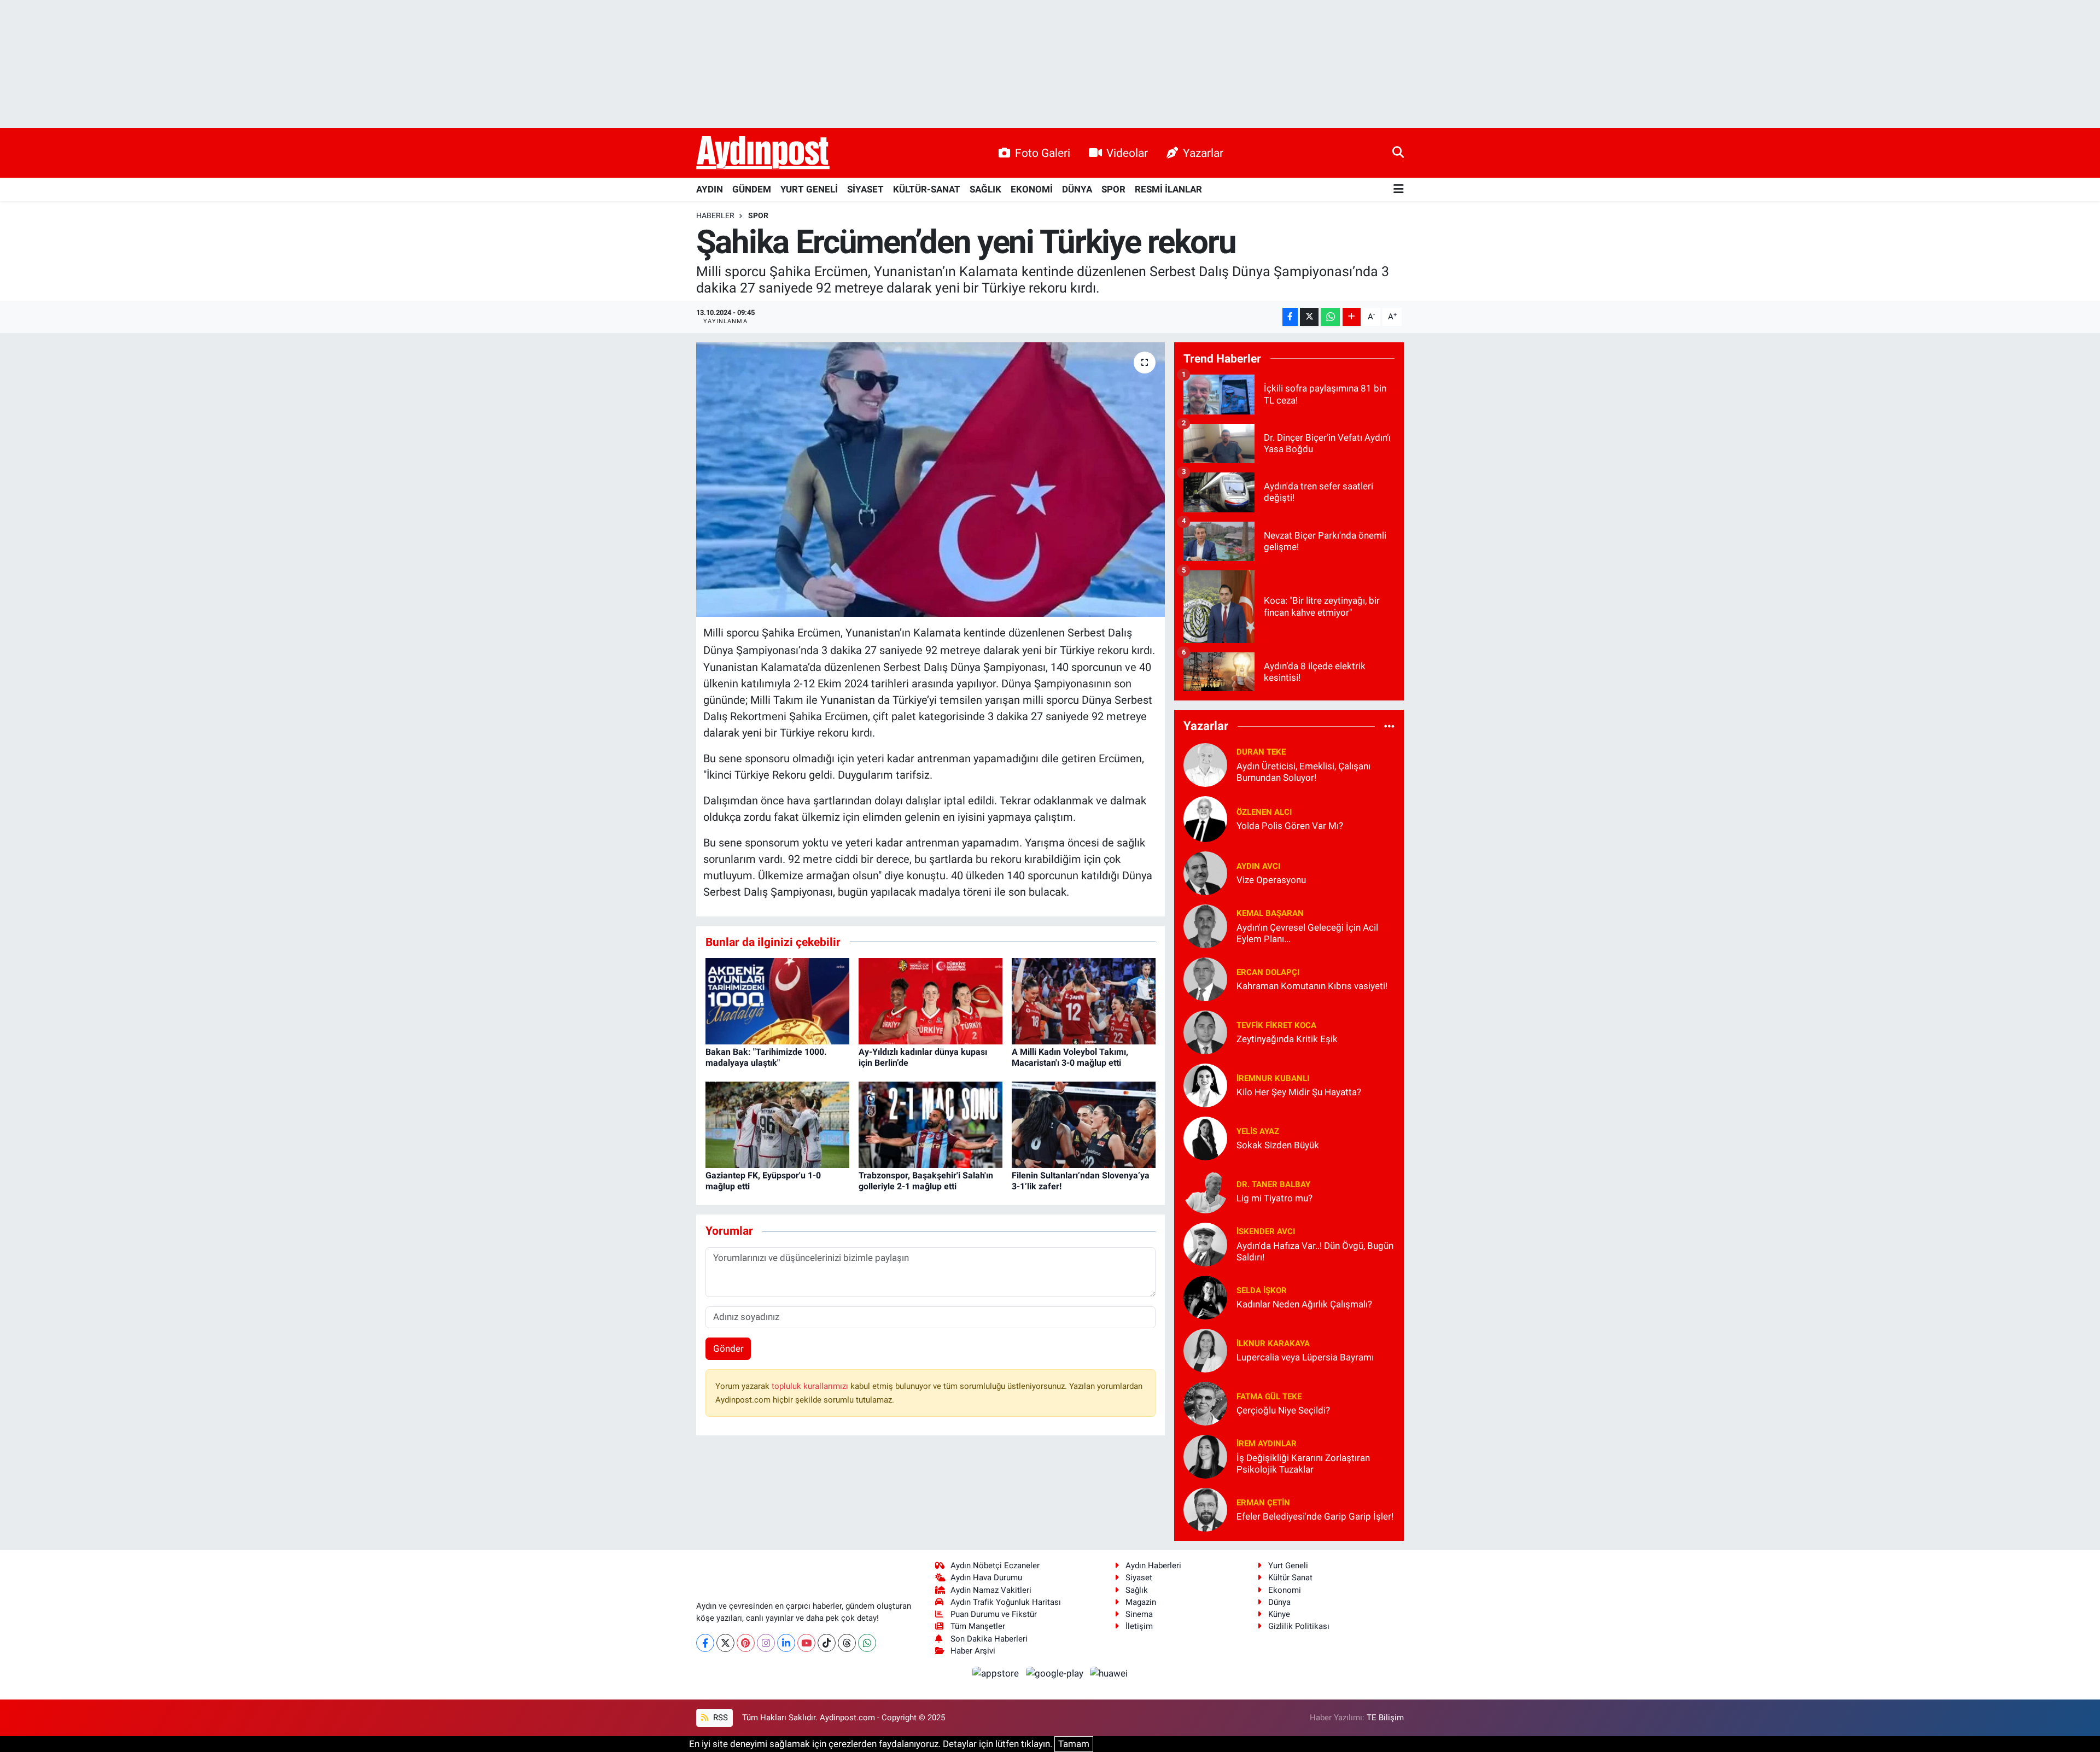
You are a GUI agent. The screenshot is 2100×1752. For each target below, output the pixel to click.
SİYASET (865, 189)
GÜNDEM (752, 189)
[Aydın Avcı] (1205, 872)
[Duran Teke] (1205, 764)
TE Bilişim (1385, 1718)
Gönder (728, 1348)
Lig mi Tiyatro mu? (1274, 1198)
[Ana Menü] (1399, 189)
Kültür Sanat (1290, 1578)
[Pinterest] (746, 1643)
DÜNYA (1077, 189)
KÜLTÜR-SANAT (927, 189)
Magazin (1141, 1602)
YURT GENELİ (809, 189)
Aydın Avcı (1258, 866)
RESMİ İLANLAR (1168, 189)
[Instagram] (766, 1643)
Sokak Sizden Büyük (1278, 1145)
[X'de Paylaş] (1309, 317)
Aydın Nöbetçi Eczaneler (995, 1566)
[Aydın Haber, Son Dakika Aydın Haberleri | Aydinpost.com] (763, 153)
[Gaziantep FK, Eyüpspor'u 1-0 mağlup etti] (777, 1124)
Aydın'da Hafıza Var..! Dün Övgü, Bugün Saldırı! (1315, 1251)
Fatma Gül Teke (1269, 1397)
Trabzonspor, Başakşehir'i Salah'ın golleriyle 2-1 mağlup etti (926, 1181)
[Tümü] (1389, 726)
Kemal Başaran (1270, 913)
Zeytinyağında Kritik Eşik (1287, 1039)
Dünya (1279, 1602)
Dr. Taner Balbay (1273, 1184)
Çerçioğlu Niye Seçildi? (1283, 1410)
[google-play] (1055, 1673)
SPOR (1113, 189)
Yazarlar (1203, 153)
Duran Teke (1261, 752)
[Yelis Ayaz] (1205, 1137)
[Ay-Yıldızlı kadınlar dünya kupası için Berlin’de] (931, 1001)
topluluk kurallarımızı (811, 1386)
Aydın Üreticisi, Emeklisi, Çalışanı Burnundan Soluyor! (1303, 772)
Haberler (715, 215)
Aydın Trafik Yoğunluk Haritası (1006, 1602)
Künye (1279, 1614)
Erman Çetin (1263, 1503)
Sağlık (1137, 1590)
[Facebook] (705, 1643)
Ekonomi (1285, 1590)
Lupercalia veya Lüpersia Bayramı (1305, 1357)
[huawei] (1109, 1673)
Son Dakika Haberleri (989, 1639)
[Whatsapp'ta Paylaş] (1330, 317)
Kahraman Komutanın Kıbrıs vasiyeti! (1312, 986)
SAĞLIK (985, 189)
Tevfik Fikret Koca (1276, 1025)
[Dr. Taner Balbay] (1205, 1190)
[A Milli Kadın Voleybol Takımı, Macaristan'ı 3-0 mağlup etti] (1084, 1001)
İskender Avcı (1266, 1231)
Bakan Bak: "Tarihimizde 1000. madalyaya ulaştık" (766, 1057)
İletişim (1139, 1626)
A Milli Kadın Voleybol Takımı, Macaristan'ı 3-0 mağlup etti (1070, 1057)
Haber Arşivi (973, 1651)
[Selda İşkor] (1205, 1297)
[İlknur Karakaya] (1205, 1350)
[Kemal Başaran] (1205, 925)
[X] (725, 1643)
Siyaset (1139, 1578)
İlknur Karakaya (1273, 1344)
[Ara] (1398, 153)
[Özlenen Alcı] (1205, 818)
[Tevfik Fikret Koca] (1205, 1031)
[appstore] (997, 1673)
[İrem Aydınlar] (1205, 1456)
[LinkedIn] (786, 1643)
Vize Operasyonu (1271, 880)
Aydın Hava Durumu (986, 1578)
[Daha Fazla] (1352, 317)
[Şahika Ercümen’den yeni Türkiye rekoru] (931, 480)
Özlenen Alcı (1264, 812)
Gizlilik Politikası (1299, 1626)
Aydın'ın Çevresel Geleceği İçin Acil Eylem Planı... (1307, 933)
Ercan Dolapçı (1268, 972)
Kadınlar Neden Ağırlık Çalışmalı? (1304, 1304)
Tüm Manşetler (978, 1626)
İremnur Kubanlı (1273, 1078)
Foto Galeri (1043, 153)
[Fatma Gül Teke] (1205, 1403)
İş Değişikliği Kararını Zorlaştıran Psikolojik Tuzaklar (1303, 1464)
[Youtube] (806, 1643)
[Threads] (847, 1643)
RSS (719, 1718)
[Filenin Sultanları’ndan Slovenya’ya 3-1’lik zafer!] (1084, 1124)
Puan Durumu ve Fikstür (994, 1614)
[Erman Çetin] (1205, 1509)
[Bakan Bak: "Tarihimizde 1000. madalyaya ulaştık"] (777, 1001)
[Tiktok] (827, 1643)
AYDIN (710, 189)
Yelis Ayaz (1258, 1131)
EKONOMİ (1032, 189)
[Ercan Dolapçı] (1205, 978)
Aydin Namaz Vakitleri (991, 1590)
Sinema (1139, 1614)
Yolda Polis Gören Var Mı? (1290, 826)
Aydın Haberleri (1153, 1566)
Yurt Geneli (1288, 1566)
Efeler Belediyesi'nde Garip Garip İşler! (1315, 1516)
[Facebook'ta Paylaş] (1290, 317)
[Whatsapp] (867, 1643)
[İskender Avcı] (1205, 1243)
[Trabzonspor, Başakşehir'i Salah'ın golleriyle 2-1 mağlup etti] (931, 1124)
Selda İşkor (1262, 1290)
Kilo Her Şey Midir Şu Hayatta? (1299, 1092)
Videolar (1127, 153)
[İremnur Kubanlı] (1205, 1084)
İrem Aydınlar (1267, 1444)
